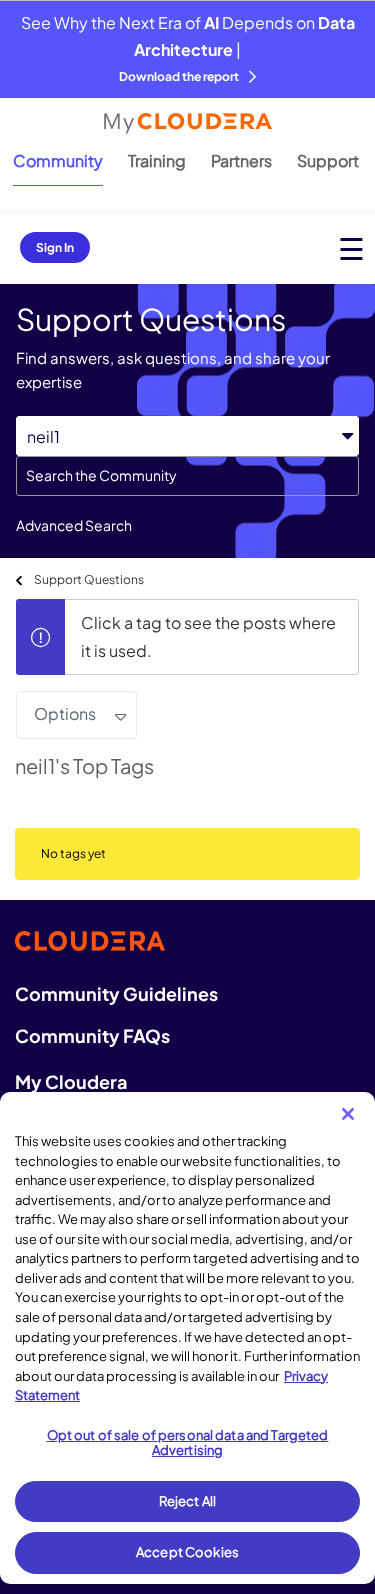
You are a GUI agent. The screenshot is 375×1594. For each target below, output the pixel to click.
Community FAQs (92, 1035)
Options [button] (65, 713)
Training (157, 160)
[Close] (348, 1114)
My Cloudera (71, 1081)
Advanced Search (74, 525)
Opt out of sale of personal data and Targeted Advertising (188, 1443)
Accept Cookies (187, 1552)
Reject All (187, 1501)
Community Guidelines (116, 993)
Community (58, 160)
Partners (241, 160)
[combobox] (187, 476)
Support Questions (89, 579)
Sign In (55, 247)
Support (328, 160)
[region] (187, 1338)
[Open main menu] (351, 248)
